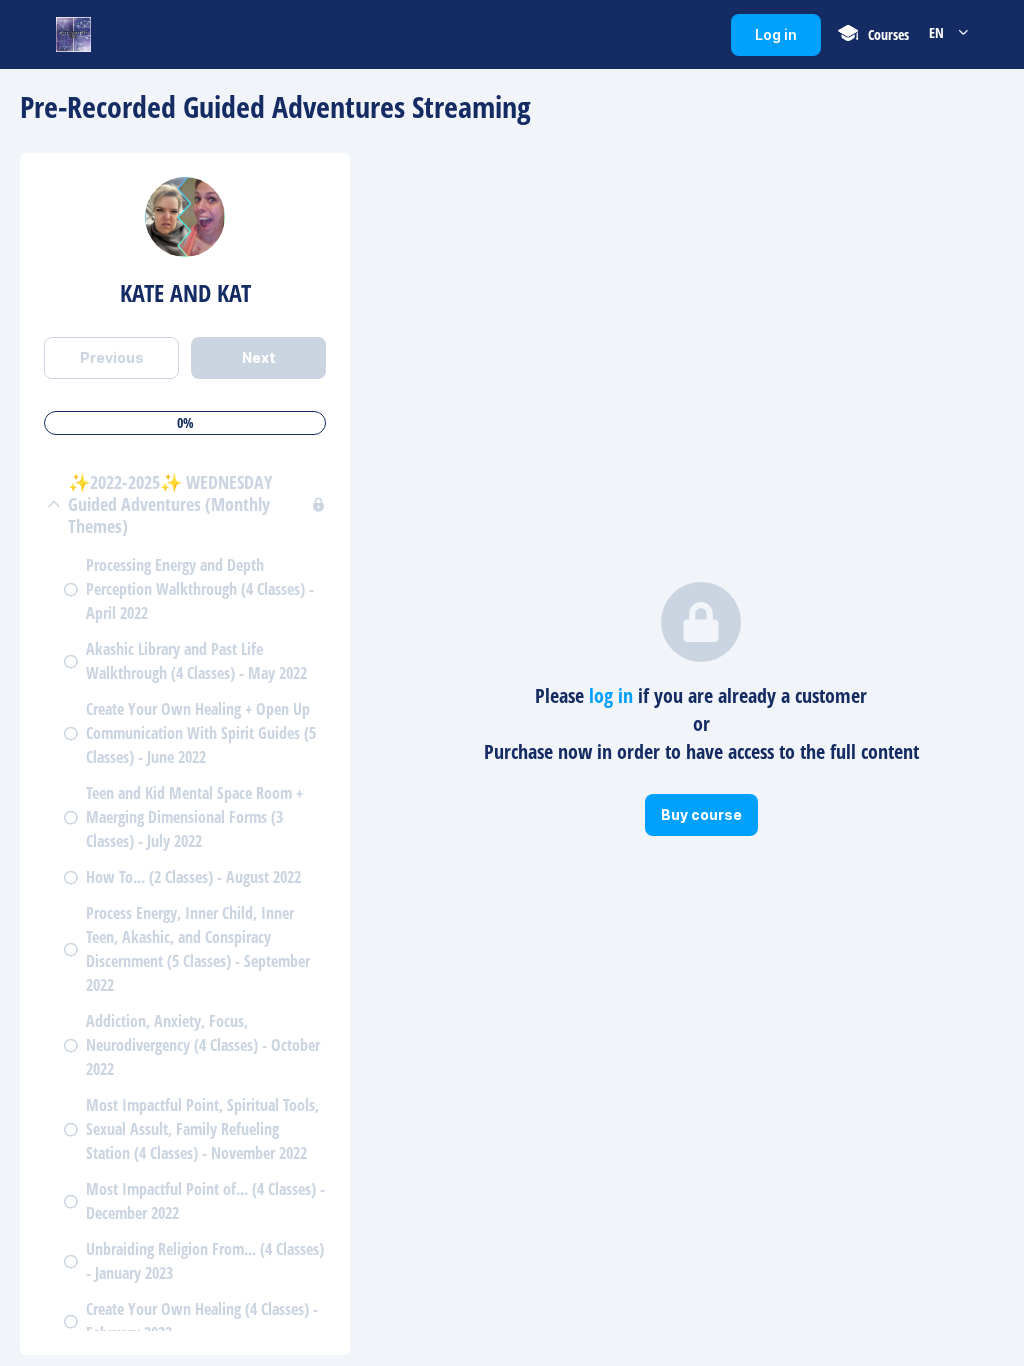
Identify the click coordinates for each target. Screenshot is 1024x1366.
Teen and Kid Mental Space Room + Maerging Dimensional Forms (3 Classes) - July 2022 (194, 817)
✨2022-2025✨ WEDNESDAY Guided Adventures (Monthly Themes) (170, 504)
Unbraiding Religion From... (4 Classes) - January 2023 (205, 1261)
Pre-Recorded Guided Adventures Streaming (275, 106)
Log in (788, 41)
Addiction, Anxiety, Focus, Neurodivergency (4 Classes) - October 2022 (203, 1045)
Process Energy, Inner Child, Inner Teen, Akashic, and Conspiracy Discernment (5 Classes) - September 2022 (198, 949)
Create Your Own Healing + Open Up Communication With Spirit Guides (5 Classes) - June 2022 (201, 733)
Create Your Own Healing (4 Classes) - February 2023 (202, 1321)
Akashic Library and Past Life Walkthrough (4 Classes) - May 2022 (196, 661)
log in (611, 695)
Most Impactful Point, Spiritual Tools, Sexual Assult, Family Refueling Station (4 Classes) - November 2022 (202, 1129)
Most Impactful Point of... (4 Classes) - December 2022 (205, 1201)
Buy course (709, 821)
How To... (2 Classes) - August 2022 (193, 877)
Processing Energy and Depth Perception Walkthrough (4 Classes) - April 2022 (200, 589)
